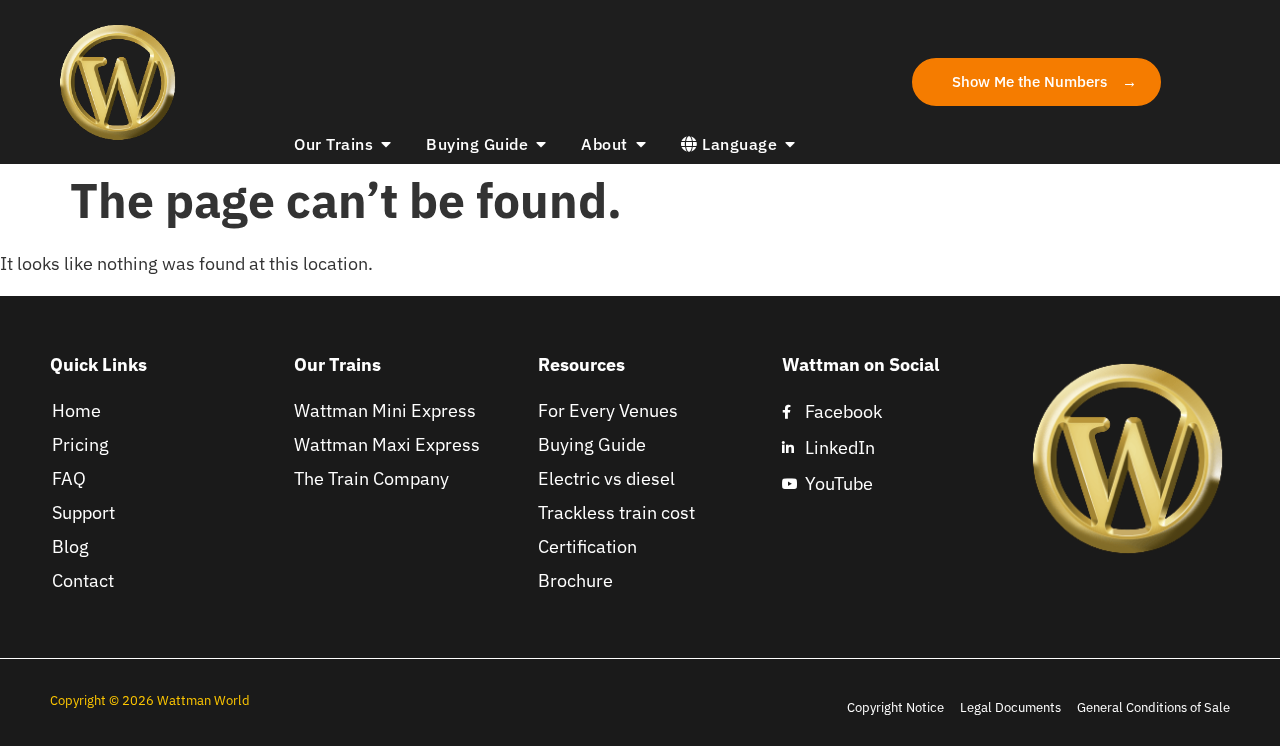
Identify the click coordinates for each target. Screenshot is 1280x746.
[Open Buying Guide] (541, 144)
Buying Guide (592, 444)
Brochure (575, 580)
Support (83, 512)
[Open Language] (790, 144)
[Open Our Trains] (386, 144)
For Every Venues (608, 410)
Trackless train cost (616, 512)
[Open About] (641, 144)
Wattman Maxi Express (387, 444)
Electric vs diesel (606, 478)
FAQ (69, 478)
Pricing (80, 444)
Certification (587, 546)
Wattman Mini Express (385, 410)
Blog (70, 546)
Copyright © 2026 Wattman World (151, 700)
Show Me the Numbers (1029, 81)
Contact (83, 580)
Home (76, 410)
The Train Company (371, 478)
